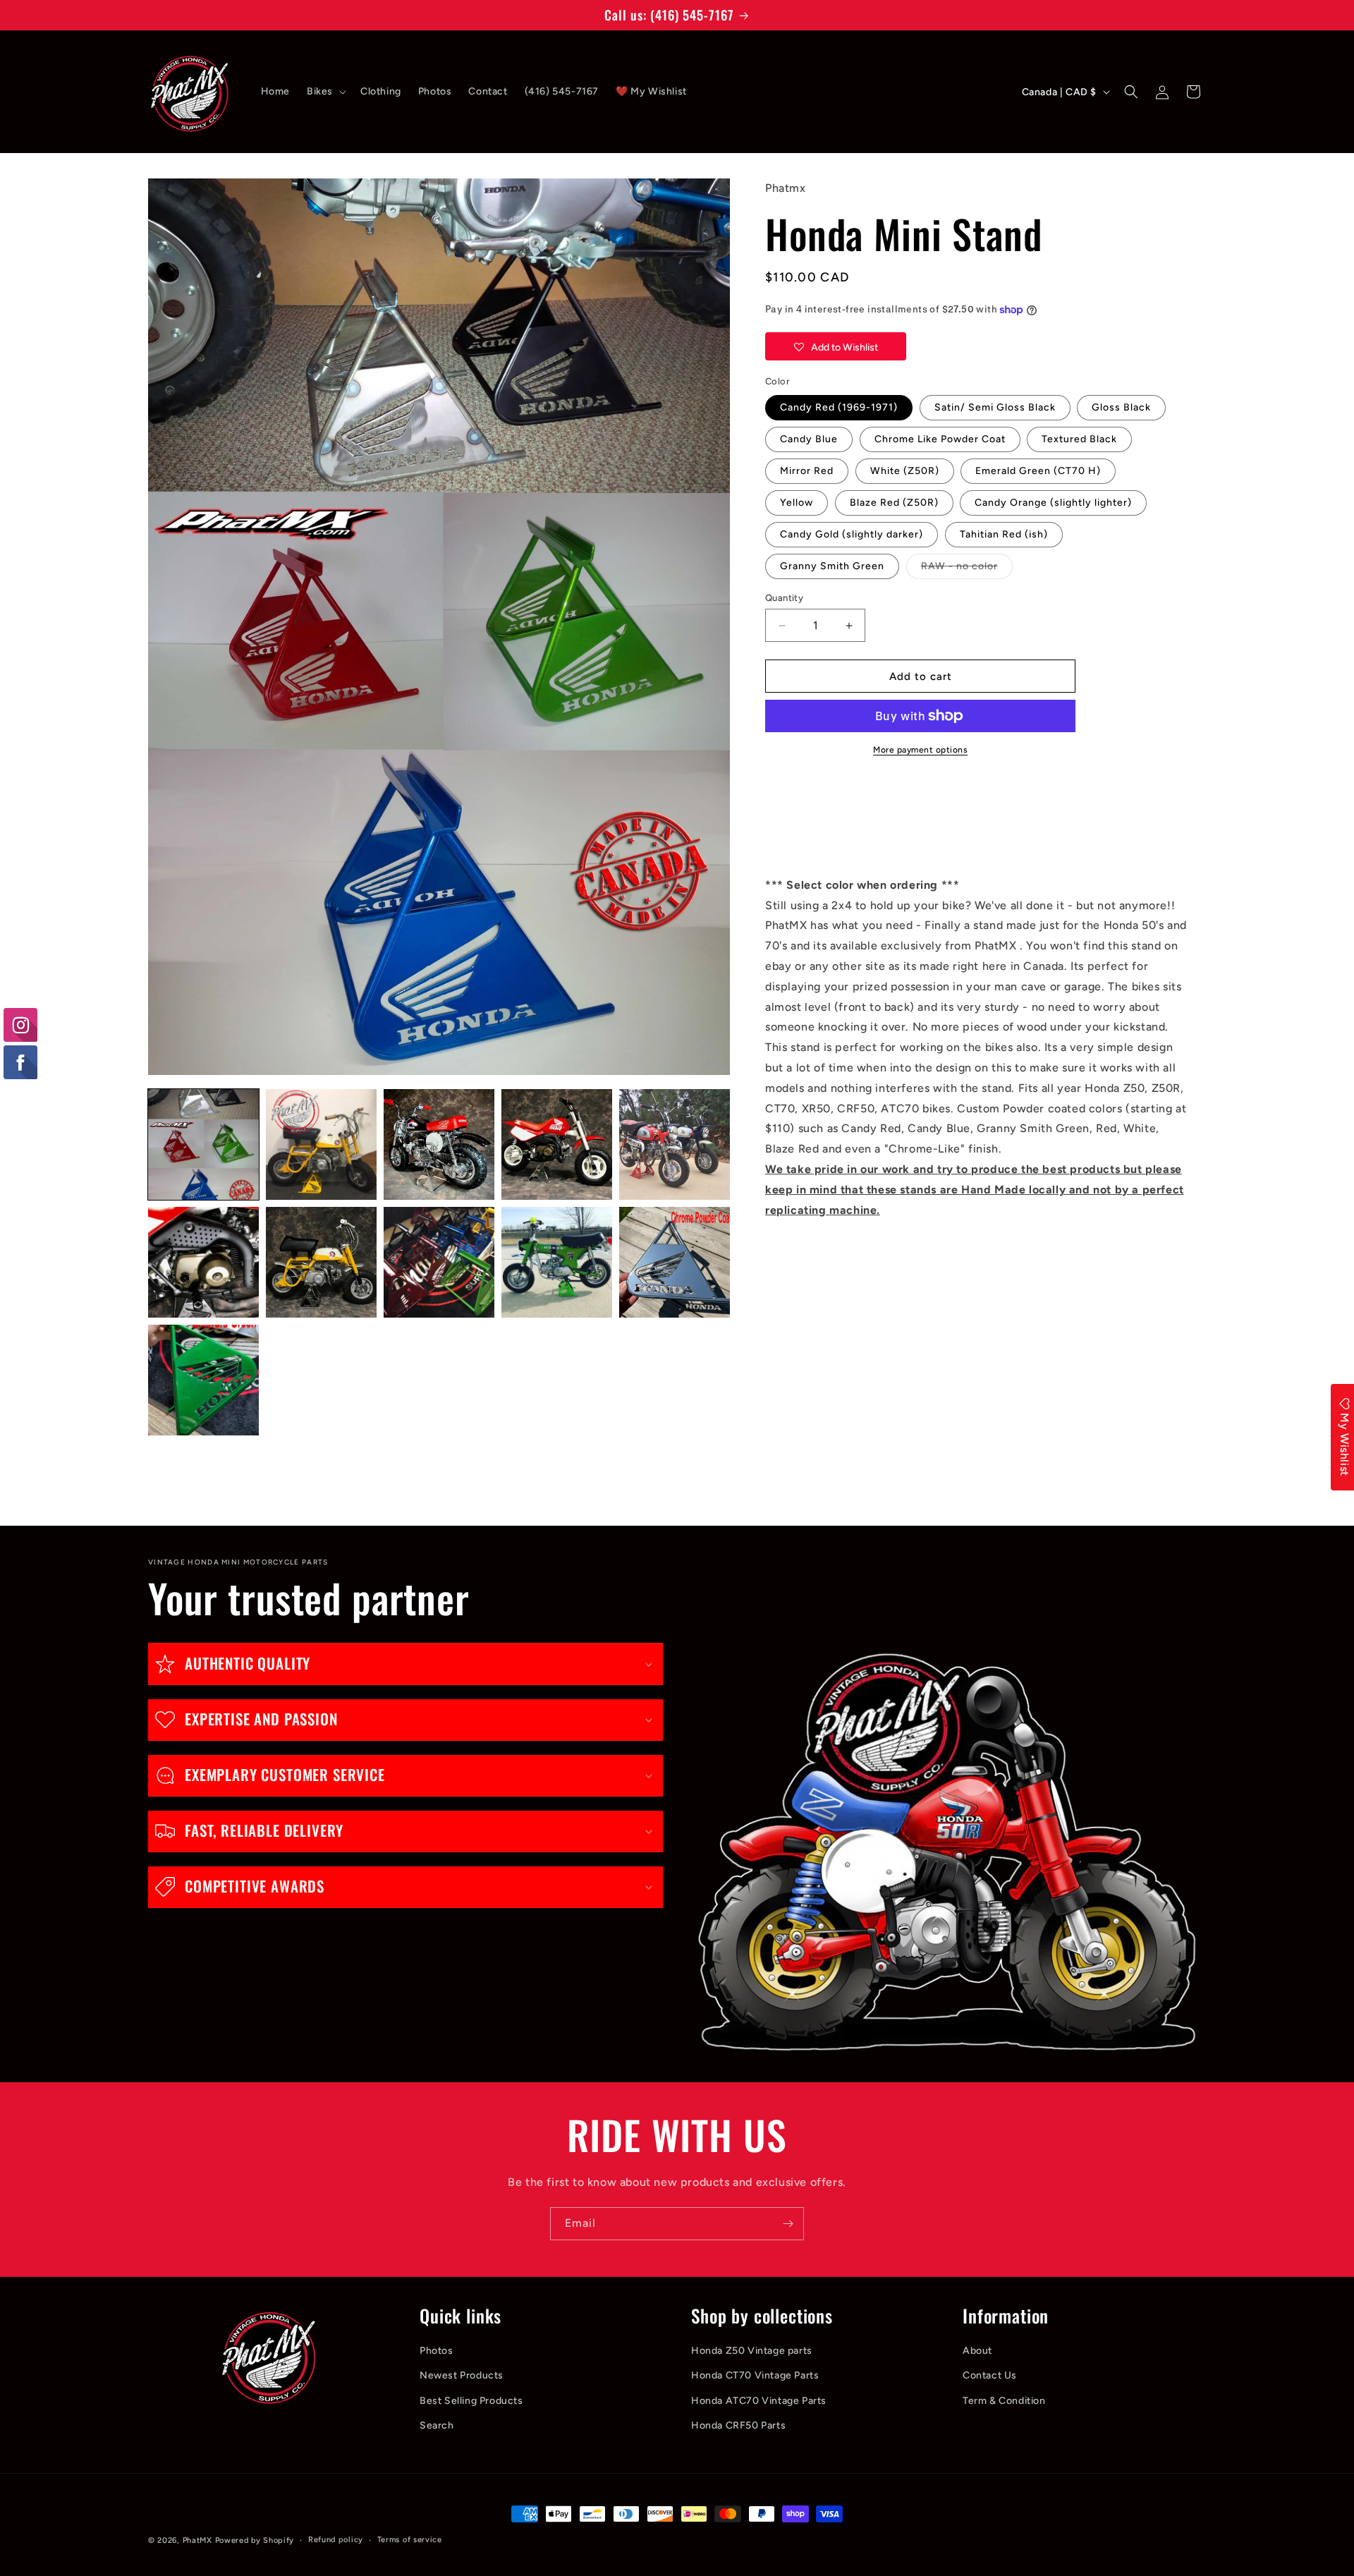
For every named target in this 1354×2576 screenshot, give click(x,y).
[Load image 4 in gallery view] (557, 1144)
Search (437, 2425)
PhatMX (197, 2540)
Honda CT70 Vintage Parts (755, 2376)
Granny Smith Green (832, 566)
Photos (437, 2351)
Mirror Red (807, 471)
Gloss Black (1121, 407)
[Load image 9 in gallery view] (557, 1262)
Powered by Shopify (255, 2540)
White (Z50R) (905, 471)
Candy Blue (809, 439)
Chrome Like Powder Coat (940, 439)
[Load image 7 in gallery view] (321, 1262)
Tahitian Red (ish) (1004, 534)
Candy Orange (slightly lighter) (1053, 503)
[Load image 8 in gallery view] (439, 1262)
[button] (325, 92)
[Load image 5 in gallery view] (675, 1144)
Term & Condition (1004, 2401)
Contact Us (990, 2376)
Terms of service (410, 2540)
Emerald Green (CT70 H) (1038, 471)
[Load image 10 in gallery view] (675, 1262)
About (977, 2351)
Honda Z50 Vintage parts (752, 2351)
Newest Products (462, 2376)
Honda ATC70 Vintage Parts (759, 2401)
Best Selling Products (471, 2401)
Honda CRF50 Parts (738, 2425)
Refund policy (336, 2540)
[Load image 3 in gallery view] (439, 1144)
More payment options (920, 750)
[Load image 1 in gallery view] (203, 1144)
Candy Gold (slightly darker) (852, 534)
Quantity (784, 598)
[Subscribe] (788, 2224)
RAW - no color (967, 569)
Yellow (797, 503)
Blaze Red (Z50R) (894, 503)
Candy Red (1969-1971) (839, 407)
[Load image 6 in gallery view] (203, 1262)
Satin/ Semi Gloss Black (995, 407)
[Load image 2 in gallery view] (321, 1144)
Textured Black (1079, 439)
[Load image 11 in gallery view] (203, 1380)
